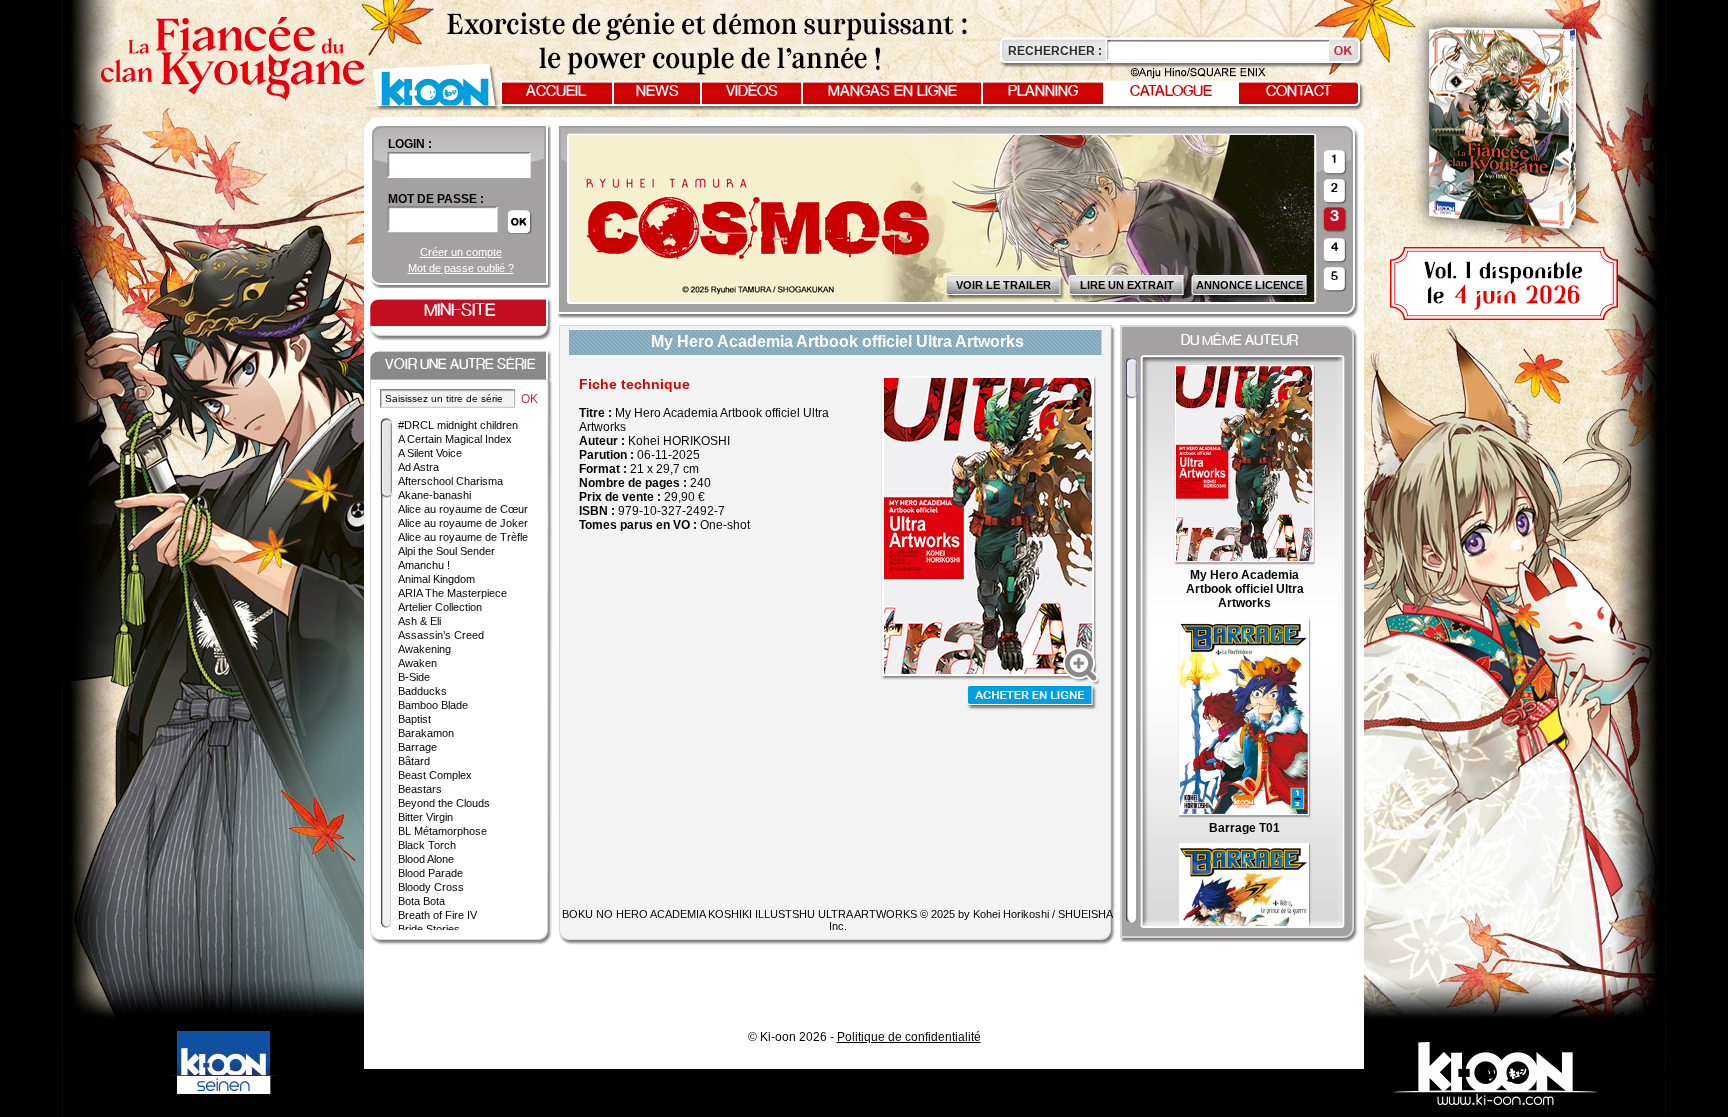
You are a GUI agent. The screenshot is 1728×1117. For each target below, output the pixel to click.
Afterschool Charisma (450, 481)
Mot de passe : (436, 199)
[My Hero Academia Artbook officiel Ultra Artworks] (1244, 561)
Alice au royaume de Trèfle (463, 537)
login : (410, 144)
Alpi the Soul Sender (446, 551)
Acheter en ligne (1032, 697)
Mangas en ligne (892, 92)
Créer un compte (461, 252)
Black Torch (427, 845)
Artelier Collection (440, 607)
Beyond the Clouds (444, 803)
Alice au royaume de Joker (463, 523)
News (657, 92)
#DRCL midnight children (458, 425)
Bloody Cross (431, 887)
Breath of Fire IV (437, 915)
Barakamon (426, 733)
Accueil (556, 92)
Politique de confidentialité (909, 1037)
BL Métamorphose (442, 831)
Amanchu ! (424, 565)
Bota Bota (421, 901)
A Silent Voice (430, 453)
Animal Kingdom (436, 579)
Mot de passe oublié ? (461, 268)
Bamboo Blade (433, 705)
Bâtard (414, 761)
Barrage (417, 747)
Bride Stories (429, 929)
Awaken (417, 663)
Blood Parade (430, 873)
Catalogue (1171, 92)
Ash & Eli (419, 621)
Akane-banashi (434, 495)
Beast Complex (435, 775)
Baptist (414, 719)
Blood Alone (426, 859)
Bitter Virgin (425, 817)
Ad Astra (418, 467)
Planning (1043, 92)
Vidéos (752, 92)
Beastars (420, 789)
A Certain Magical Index (455, 439)
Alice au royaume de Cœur (463, 509)
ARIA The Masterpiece (452, 593)
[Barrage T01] (1244, 814)
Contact (1299, 92)
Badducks (422, 691)
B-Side (414, 677)
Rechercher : (1055, 51)
